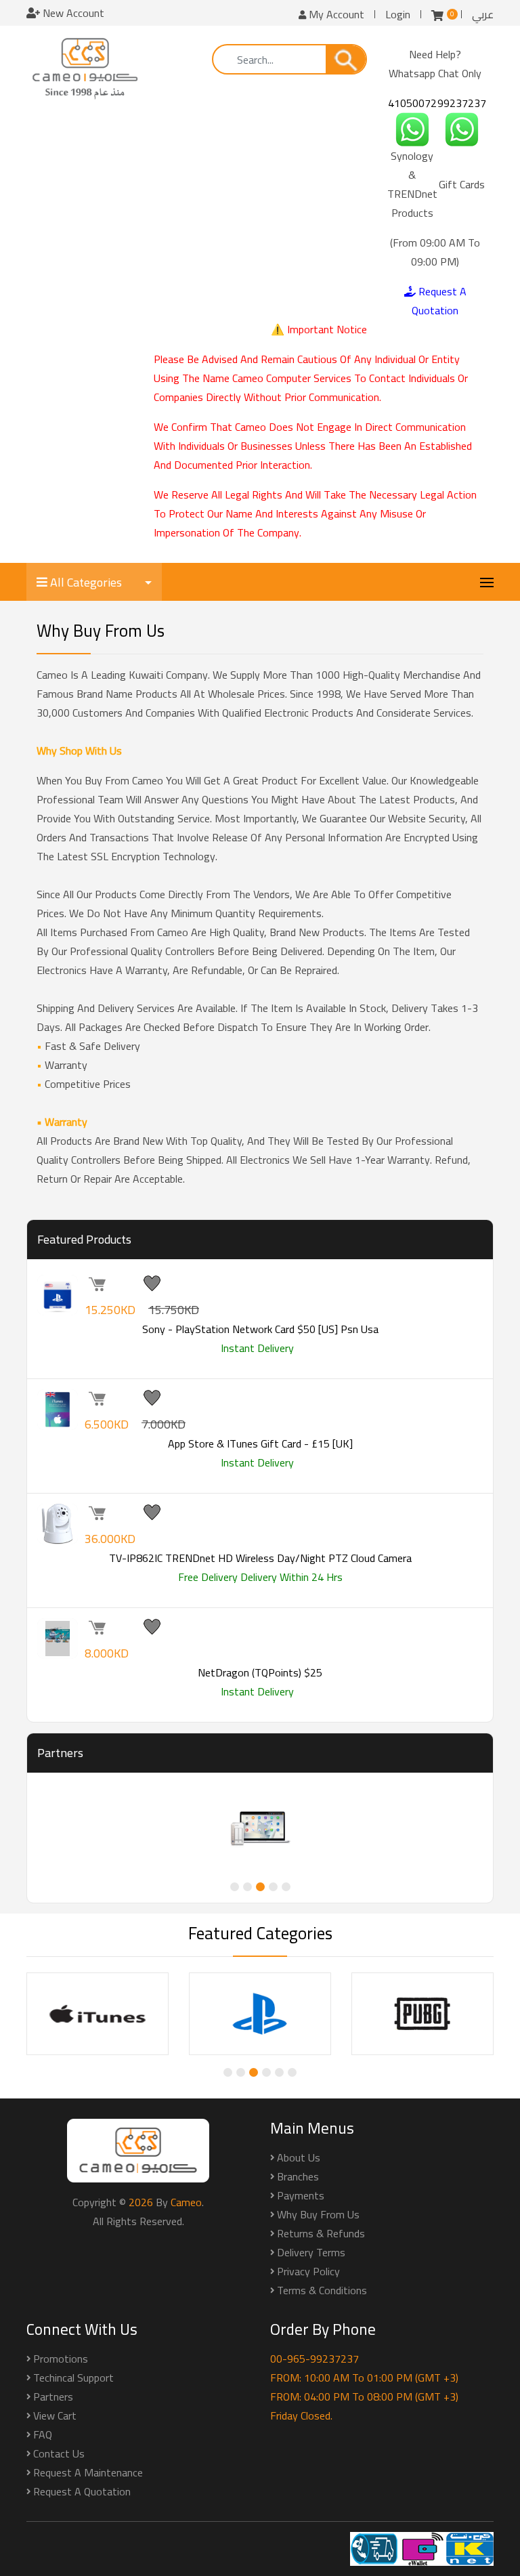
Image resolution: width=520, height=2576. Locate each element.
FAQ (43, 2434)
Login (398, 14)
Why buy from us (318, 2214)
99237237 (462, 103)
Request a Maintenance (88, 2472)
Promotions (61, 2359)
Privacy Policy (308, 2271)
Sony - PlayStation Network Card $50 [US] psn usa (260, 1329)
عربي (483, 14)
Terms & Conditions (322, 2290)
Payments (301, 2195)
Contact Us (59, 2453)
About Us (299, 2157)
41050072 (412, 103)
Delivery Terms (311, 2252)
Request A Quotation (439, 301)
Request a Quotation (82, 2491)
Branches (298, 2176)
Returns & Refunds (321, 2233)
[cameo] (85, 68)
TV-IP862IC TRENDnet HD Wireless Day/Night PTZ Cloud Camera (260, 1558)
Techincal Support (73, 2378)
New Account (72, 13)
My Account (335, 14)
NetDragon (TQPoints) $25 (260, 1672)
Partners (53, 2396)
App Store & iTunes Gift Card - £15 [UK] (260, 1443)
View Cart (55, 2415)
